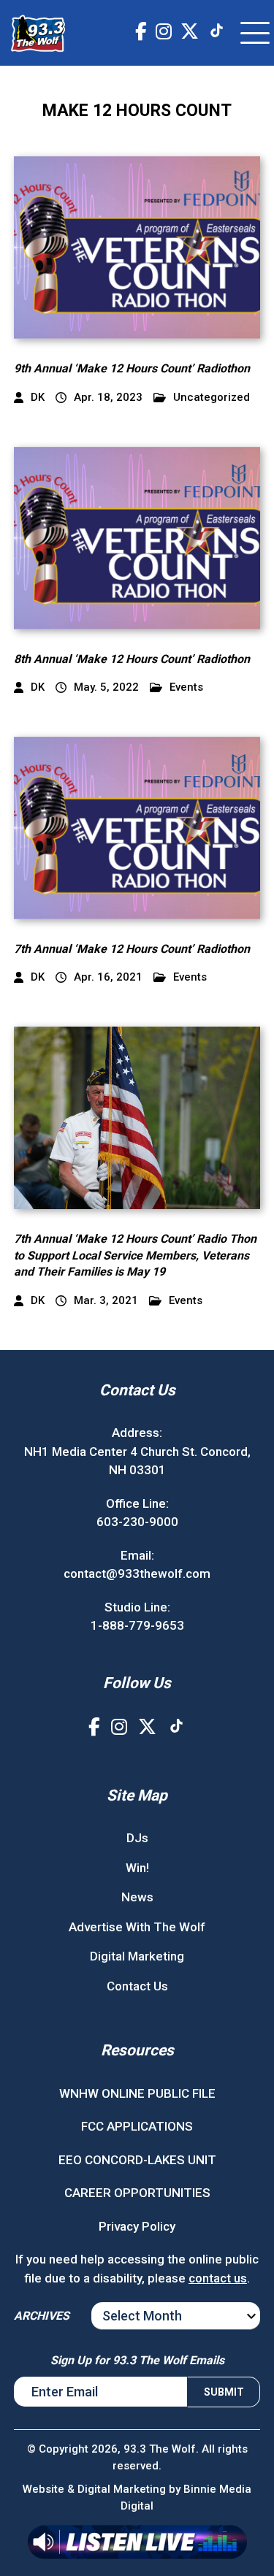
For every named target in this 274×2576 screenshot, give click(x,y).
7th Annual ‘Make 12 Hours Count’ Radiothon (132, 949)
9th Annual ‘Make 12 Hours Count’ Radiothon (132, 368)
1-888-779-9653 (137, 1625)
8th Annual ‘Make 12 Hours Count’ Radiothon (132, 659)
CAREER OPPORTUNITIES (137, 2193)
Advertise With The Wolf (137, 1927)
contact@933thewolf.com (137, 1573)
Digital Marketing (137, 1956)
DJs (137, 1838)
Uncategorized (212, 398)
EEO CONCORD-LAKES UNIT (137, 2160)
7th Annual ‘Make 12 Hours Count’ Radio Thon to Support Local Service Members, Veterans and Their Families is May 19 (135, 1255)
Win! (137, 1868)
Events (186, 687)
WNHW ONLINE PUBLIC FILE (137, 2093)
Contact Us (137, 1986)
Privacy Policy (137, 2226)
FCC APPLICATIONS (137, 2126)
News (137, 1897)
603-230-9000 (137, 1522)
